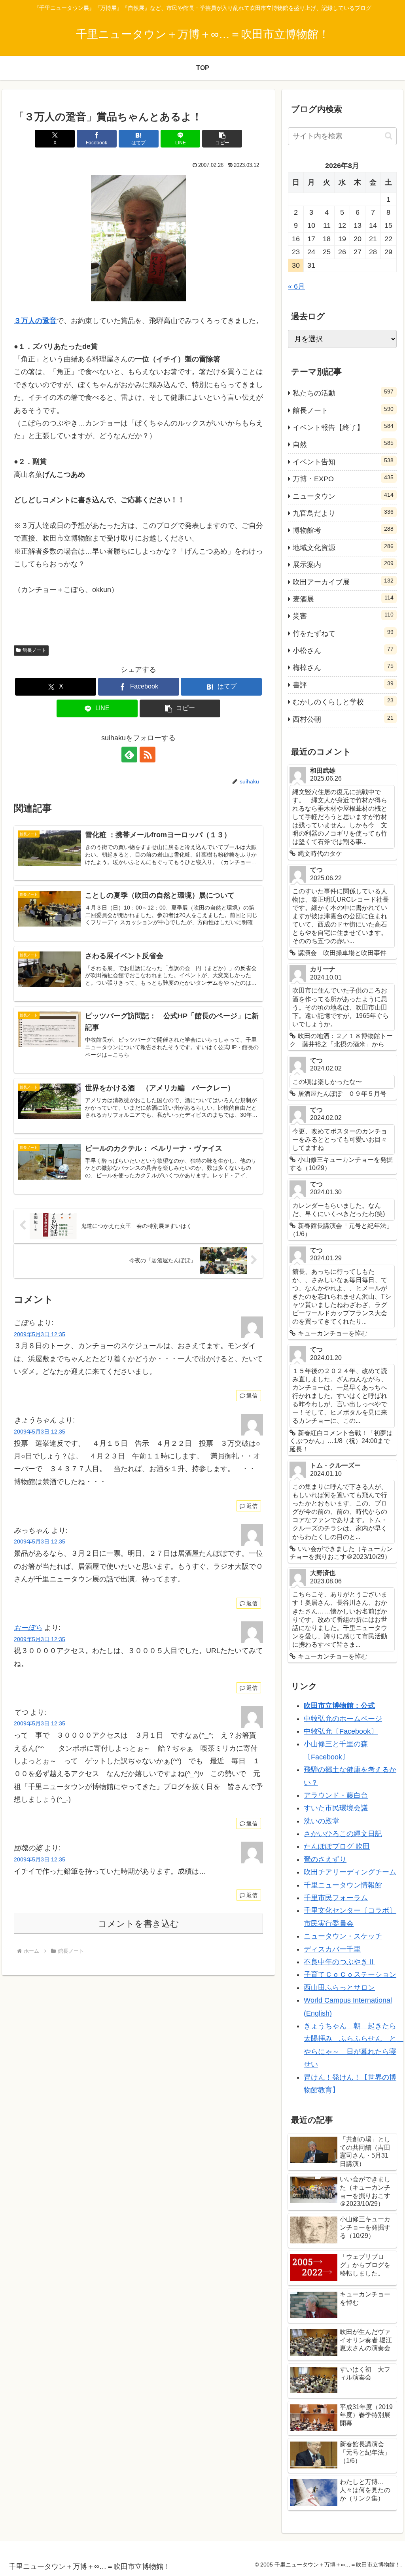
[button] (222, 139)
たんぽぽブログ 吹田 (337, 1846)
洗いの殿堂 (322, 1821)
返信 (252, 1396)
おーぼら (28, 1628)
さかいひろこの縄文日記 (343, 1834)
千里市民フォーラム (336, 1898)
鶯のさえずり (325, 1859)
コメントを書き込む (139, 1924)
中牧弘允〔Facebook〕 (341, 1731)
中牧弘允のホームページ (343, 1719)
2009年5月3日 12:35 (40, 1334)
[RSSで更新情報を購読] (148, 755)
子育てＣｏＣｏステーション (350, 1975)
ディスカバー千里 (332, 1949)
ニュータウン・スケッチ (343, 1936)
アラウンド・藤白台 (336, 1795)
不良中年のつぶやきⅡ (339, 1962)
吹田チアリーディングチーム (350, 1872)
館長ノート (34, 650)
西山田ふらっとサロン (339, 1988)
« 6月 (296, 286)
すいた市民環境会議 (336, 1808)
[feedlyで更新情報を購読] (129, 755)
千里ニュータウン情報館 (343, 1885)
